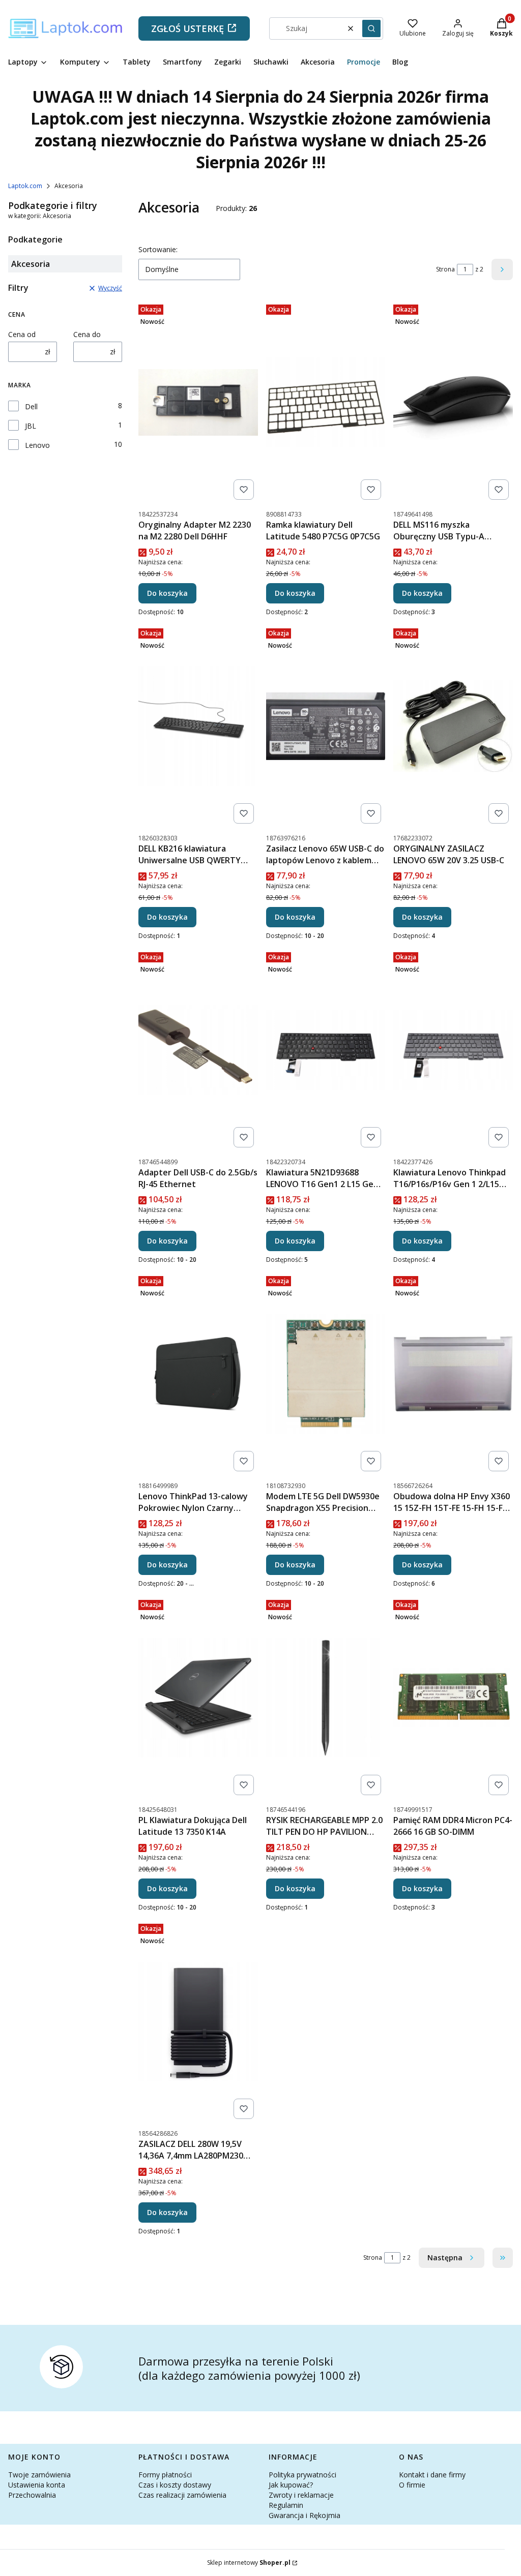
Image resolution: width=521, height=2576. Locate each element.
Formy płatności (165, 2475)
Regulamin (286, 2505)
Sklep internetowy (249, 2563)
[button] (371, 28)
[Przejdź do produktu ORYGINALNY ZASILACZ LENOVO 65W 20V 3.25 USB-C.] (453, 726)
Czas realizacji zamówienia (182, 2495)
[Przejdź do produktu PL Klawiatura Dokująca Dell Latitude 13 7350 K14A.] (198, 1698)
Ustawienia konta (37, 2485)
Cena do (87, 334)
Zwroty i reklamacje (301, 2495)
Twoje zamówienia (39, 2475)
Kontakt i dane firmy (432, 2475)
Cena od (22, 334)
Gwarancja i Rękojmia (305, 2515)
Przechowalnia (32, 2495)
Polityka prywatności (302, 2475)
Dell (31, 406)
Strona (445, 269)
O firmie (412, 2485)
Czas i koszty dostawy (175, 2485)
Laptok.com (25, 186)
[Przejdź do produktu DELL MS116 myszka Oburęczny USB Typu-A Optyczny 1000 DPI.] (453, 402)
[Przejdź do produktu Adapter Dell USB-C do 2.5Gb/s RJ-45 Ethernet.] (198, 1050)
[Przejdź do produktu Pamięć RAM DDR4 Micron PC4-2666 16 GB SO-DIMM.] (453, 1698)
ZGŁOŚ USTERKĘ (187, 28)
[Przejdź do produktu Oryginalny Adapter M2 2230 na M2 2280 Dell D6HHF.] (198, 402)
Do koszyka (167, 593)
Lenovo (37, 445)
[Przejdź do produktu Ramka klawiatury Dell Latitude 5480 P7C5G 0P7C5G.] (326, 402)
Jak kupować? (291, 2485)
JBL (31, 426)
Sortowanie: (158, 249)
